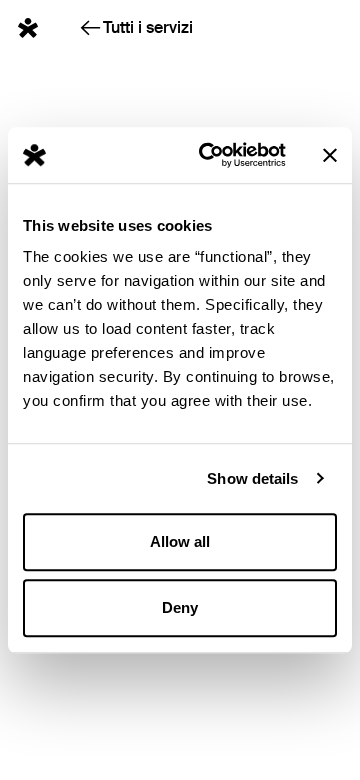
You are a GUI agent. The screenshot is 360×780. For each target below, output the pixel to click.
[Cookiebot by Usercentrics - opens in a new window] (211, 155)
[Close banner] (330, 155)
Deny (180, 607)
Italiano (304, 23)
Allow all (180, 541)
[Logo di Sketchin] (28, 28)
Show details (252, 478)
